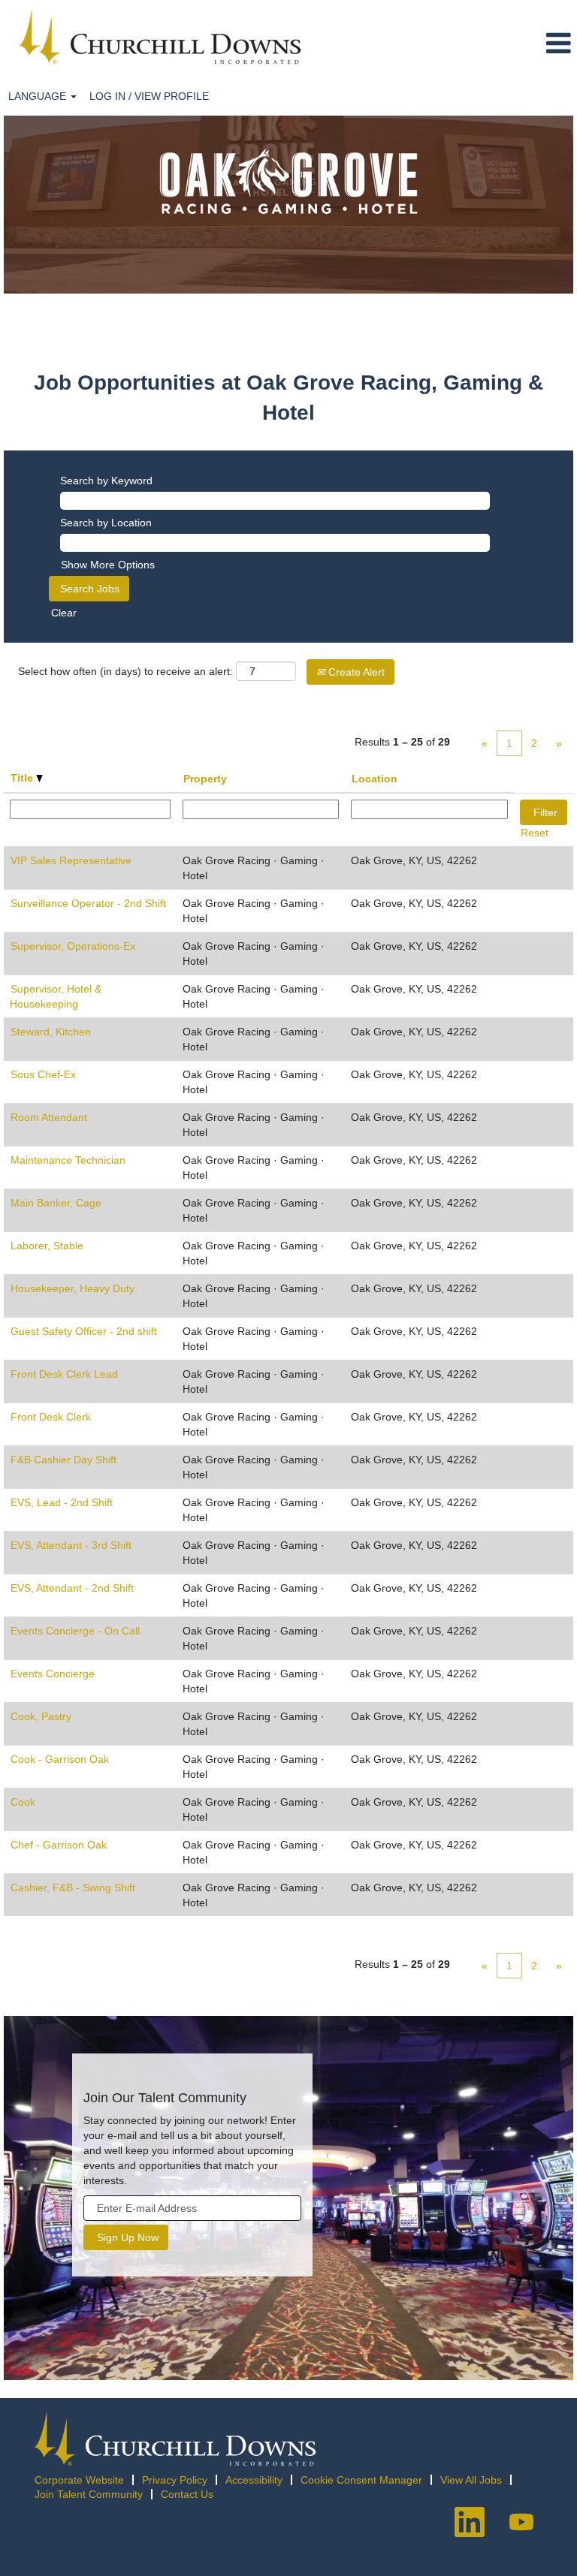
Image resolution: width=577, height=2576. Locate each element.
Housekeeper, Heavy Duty (73, 1288)
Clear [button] (64, 613)
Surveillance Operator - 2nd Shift (88, 903)
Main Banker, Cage (56, 1203)
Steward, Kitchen (51, 1032)
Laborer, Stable (47, 1246)
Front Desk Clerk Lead (64, 1374)
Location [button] (375, 779)
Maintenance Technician (68, 1160)
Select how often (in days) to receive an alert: (125, 671)
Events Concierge (53, 1674)
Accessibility (254, 2480)
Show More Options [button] (108, 565)
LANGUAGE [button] (39, 96)
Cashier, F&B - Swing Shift (73, 1888)
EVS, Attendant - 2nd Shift (72, 1588)
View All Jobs (471, 2480)
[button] (509, 44)
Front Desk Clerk (51, 1417)
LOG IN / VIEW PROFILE (149, 96)
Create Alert (355, 672)
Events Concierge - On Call (75, 1631)
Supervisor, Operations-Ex (73, 946)
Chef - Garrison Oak (59, 1845)
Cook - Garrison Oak (60, 1759)
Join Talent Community (89, 2494)
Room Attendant (49, 1117)
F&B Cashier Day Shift (63, 1460)
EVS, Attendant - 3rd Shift (71, 1545)
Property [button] (205, 779)
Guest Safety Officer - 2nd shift (84, 1331)
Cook (23, 1802)
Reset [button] (535, 833)
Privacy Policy (175, 2480)
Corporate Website (79, 2480)
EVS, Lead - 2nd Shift (62, 1502)
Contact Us (187, 2494)
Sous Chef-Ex (43, 1074)
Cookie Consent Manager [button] (361, 2480)
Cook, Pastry (41, 1716)
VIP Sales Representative (71, 860)
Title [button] (23, 778)
